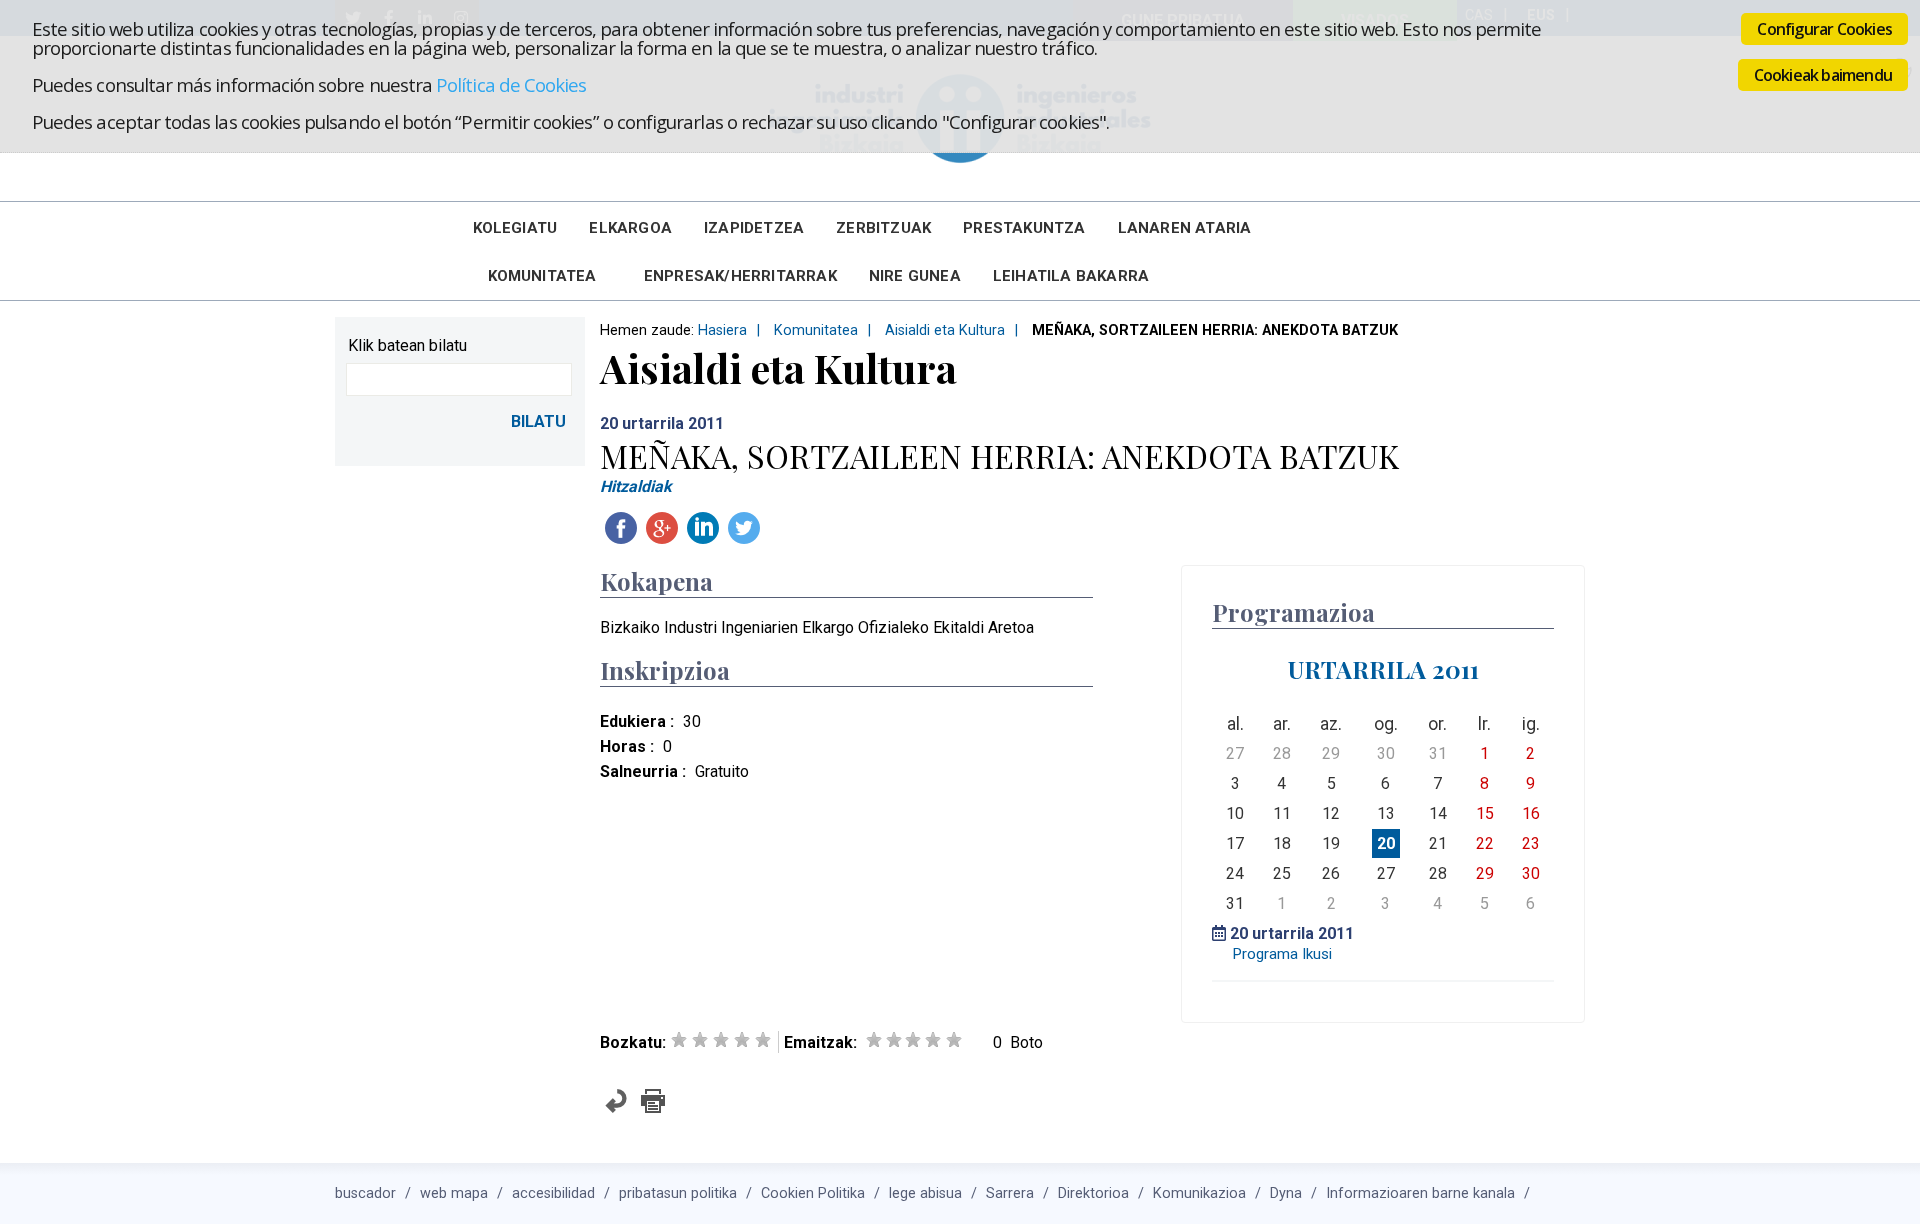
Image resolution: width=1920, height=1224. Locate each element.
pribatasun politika (678, 1193)
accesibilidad (553, 1193)
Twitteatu (744, 528)
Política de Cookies (511, 84)
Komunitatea (542, 276)
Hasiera (722, 330)
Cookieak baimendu (1823, 75)
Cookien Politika (813, 1193)
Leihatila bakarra (1071, 276)
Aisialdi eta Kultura (945, 330)
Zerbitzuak (883, 228)
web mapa (454, 1193)
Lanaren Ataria (1185, 228)
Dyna (1286, 1193)
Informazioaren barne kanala (1420, 1193)
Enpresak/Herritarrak (740, 276)
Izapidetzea (754, 228)
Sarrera (1010, 1193)
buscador (365, 1193)
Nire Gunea (915, 276)
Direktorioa (1093, 1193)
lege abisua (925, 1193)
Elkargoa (630, 228)
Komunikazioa (1199, 1193)
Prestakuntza (1024, 228)
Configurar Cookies (1824, 29)
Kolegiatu (515, 228)
